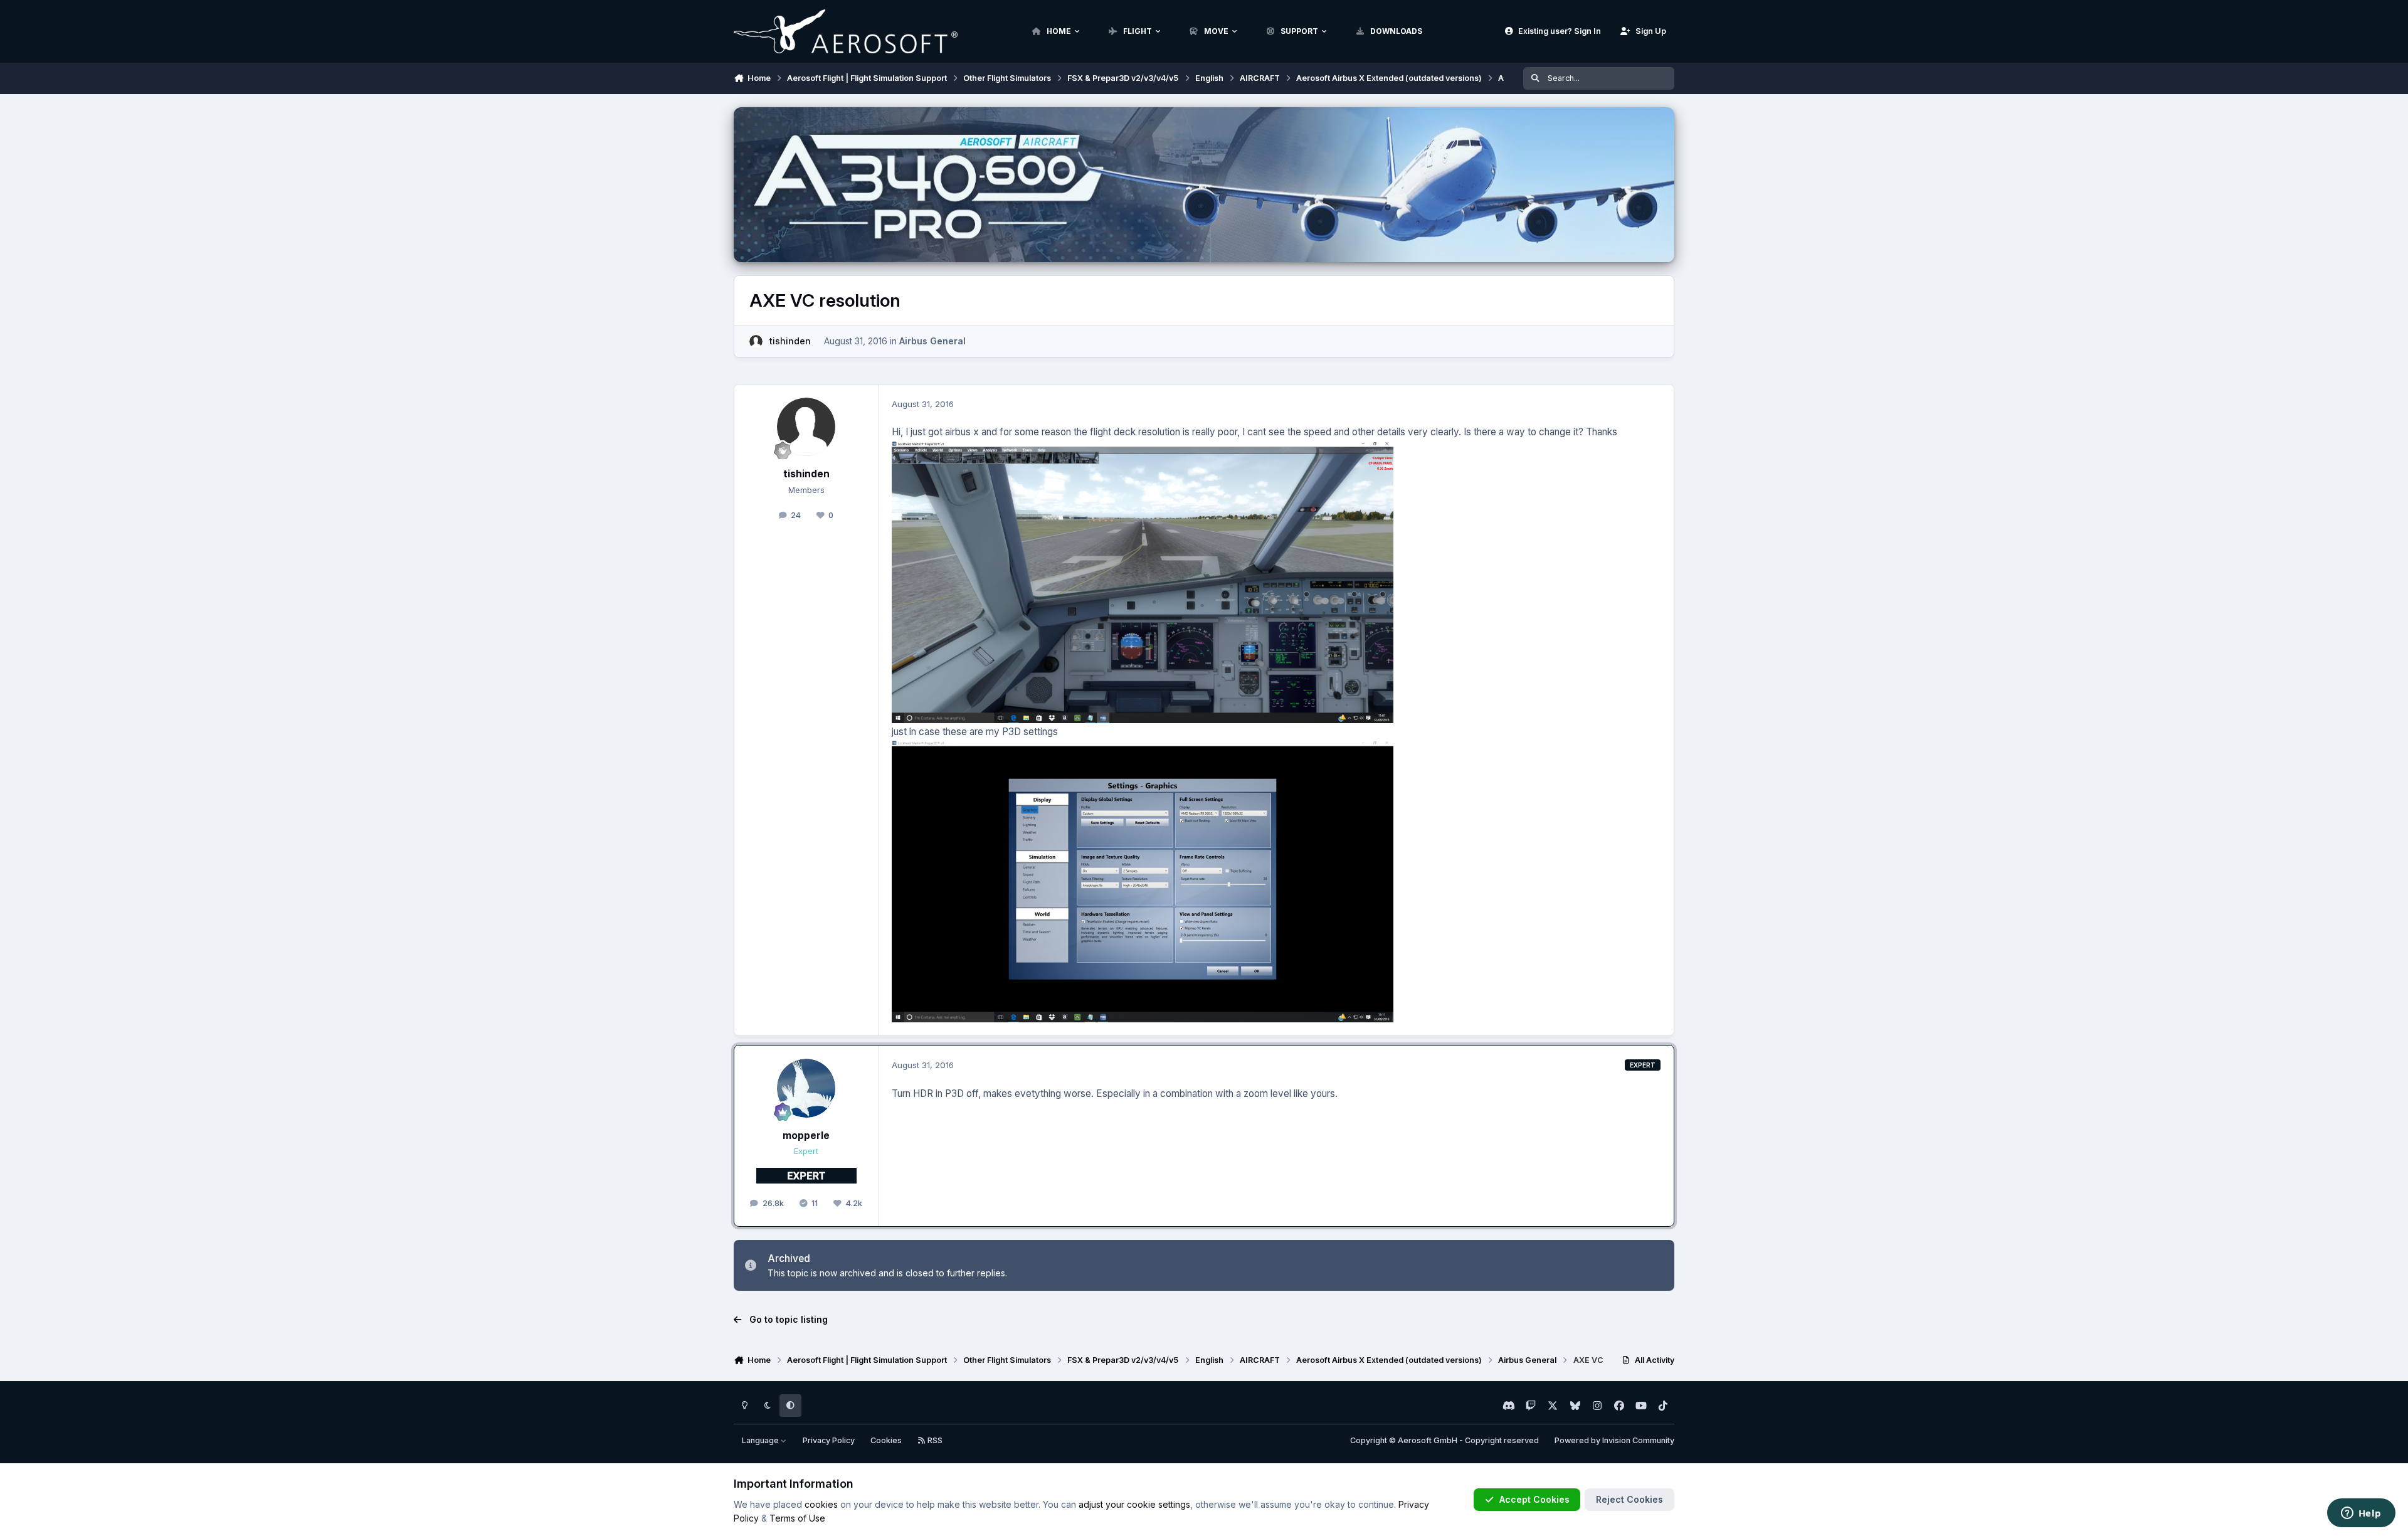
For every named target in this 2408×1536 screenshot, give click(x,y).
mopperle (806, 1136)
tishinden (790, 341)
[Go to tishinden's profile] (756, 342)
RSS (934, 1440)
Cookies (886, 1440)
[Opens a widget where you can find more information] (2361, 1514)
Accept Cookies (1534, 1499)
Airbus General (932, 341)
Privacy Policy (829, 1440)
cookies (821, 1504)
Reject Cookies (1629, 1499)
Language (761, 1440)
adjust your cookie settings (1134, 1504)
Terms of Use (797, 1518)
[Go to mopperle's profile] (806, 1088)
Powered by (1614, 1440)
